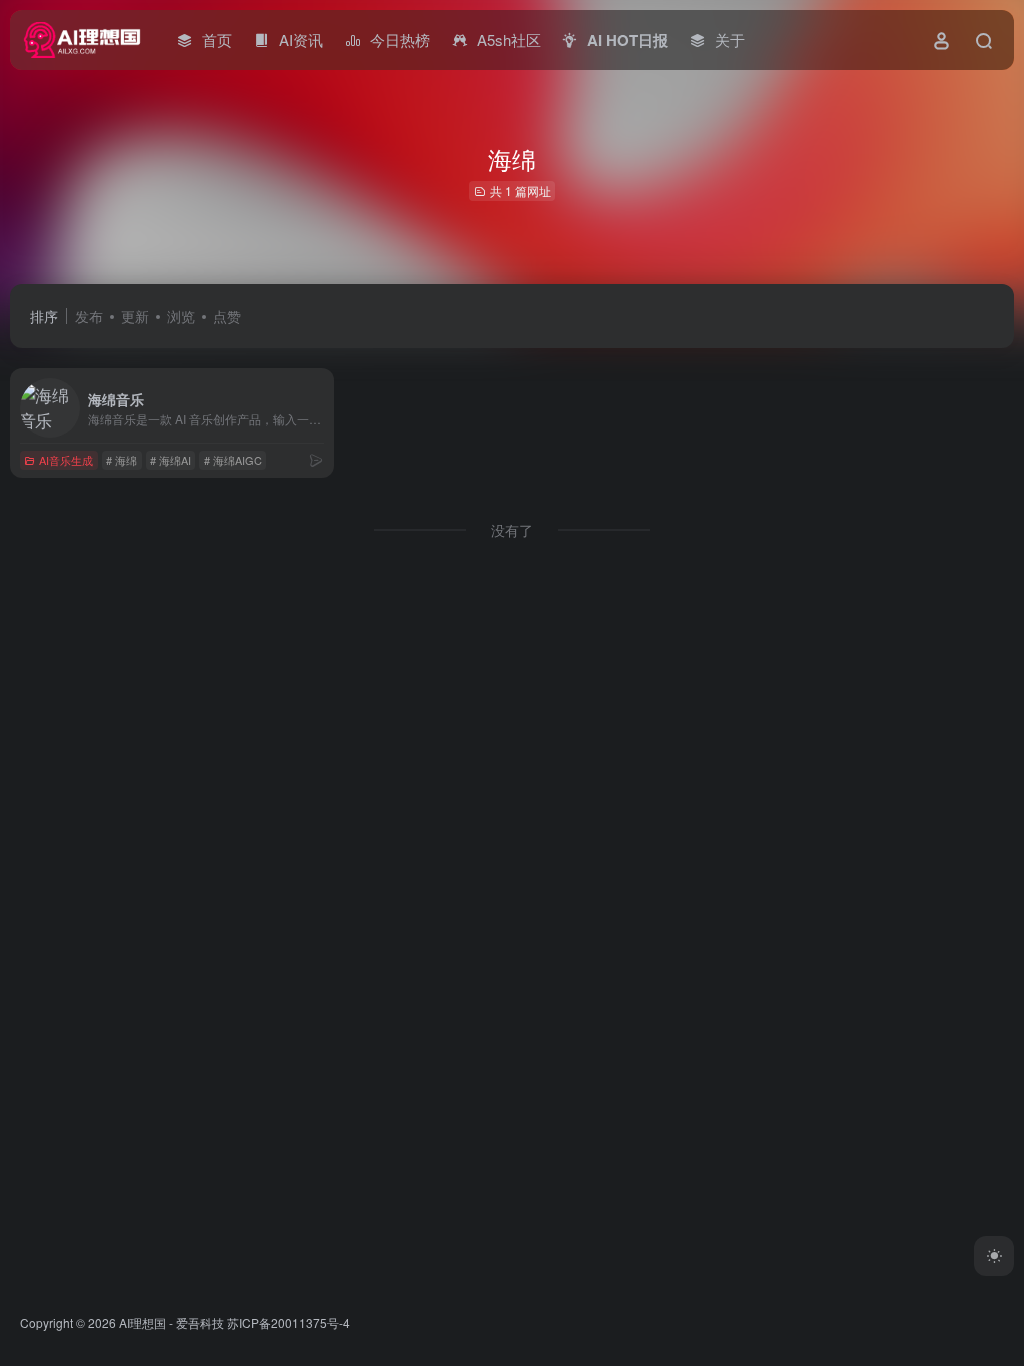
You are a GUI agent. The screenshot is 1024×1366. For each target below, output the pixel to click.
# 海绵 (121, 460)
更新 (135, 316)
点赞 (227, 316)
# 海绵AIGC (233, 460)
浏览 (181, 316)
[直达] (316, 459)
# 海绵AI (170, 460)
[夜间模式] (994, 1256)
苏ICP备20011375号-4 (288, 1322)
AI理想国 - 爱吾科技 (171, 1322)
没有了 (512, 530)
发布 (89, 316)
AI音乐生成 (66, 460)
